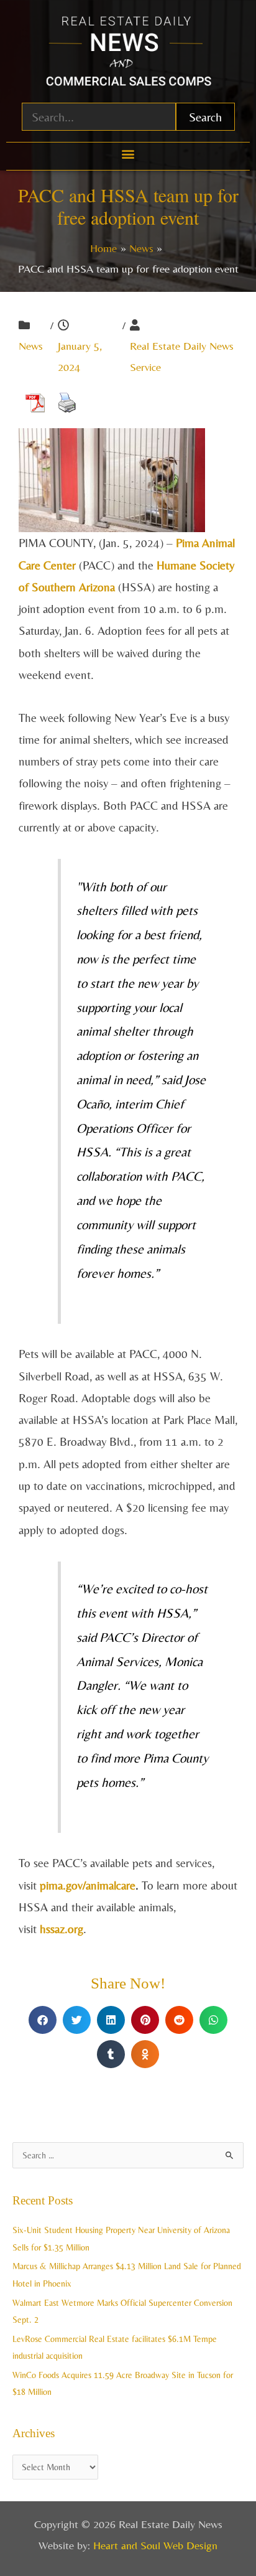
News (31, 346)
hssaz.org (62, 1929)
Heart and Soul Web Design (155, 2545)
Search (205, 117)
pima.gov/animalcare (88, 1885)
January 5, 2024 (80, 356)
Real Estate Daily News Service (182, 356)
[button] (128, 153)
